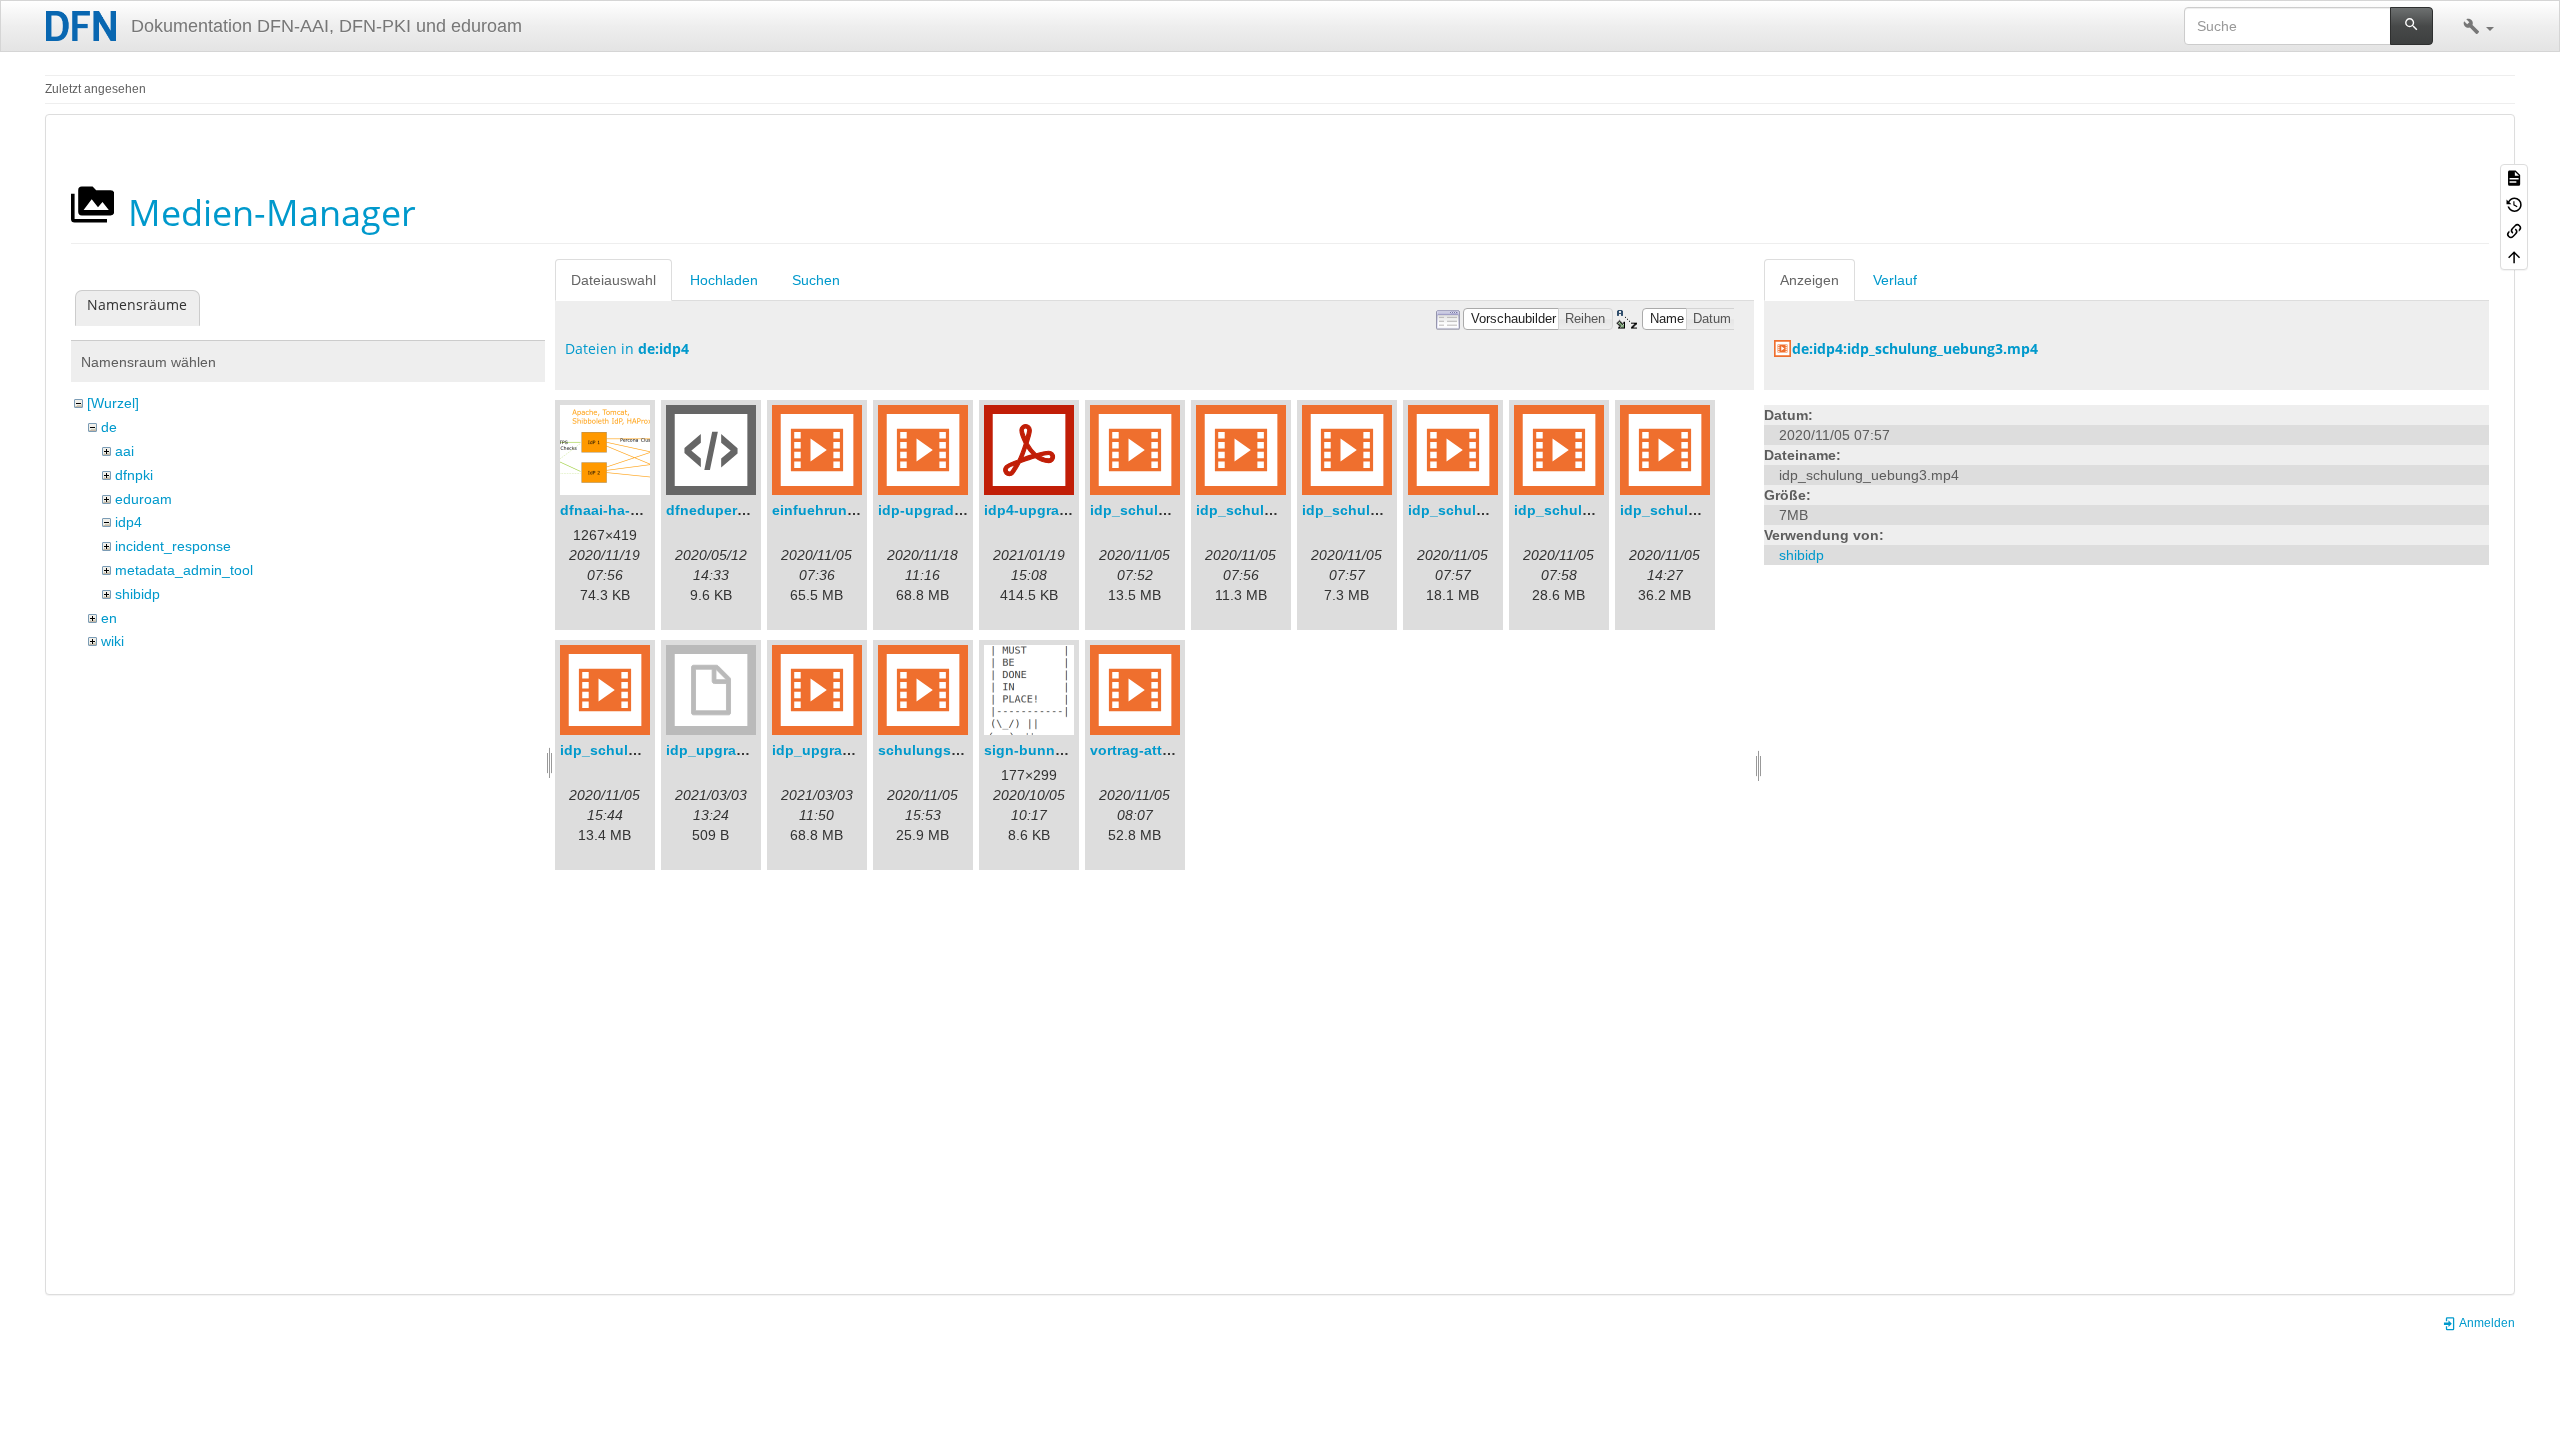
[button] (2478, 26)
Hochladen (724, 280)
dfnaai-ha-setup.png (630, 510)
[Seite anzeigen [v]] (2514, 177)
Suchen (816, 280)
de (109, 427)
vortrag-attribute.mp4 (1162, 750)
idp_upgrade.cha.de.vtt (745, 750)
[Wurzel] (113, 403)
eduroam (143, 499)
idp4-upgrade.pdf (1043, 510)
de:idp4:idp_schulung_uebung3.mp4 (1915, 348)
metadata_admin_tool (184, 570)
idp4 (128, 522)
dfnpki (134, 475)
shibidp (137, 594)
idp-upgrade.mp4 (936, 510)
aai (124, 451)
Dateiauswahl (613, 280)
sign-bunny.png (1038, 750)
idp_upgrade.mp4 (832, 750)
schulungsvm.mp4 (941, 750)
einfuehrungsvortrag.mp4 (859, 510)
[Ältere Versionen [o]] (2514, 203)
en (109, 618)
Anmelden (2486, 1323)
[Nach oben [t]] (2514, 256)
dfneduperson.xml (728, 510)
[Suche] (2411, 26)
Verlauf (1895, 280)
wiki (112, 641)
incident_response (173, 546)
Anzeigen (1809, 280)
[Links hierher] (2514, 230)
